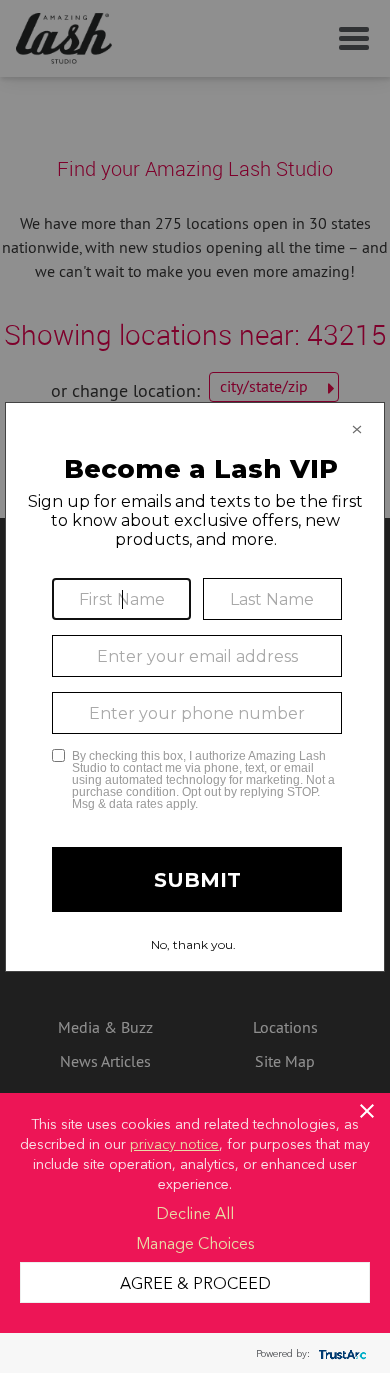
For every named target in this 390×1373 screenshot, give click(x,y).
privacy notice (174, 1143)
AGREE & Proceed (195, 1282)
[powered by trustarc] (340, 1353)
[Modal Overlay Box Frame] (195, 687)
